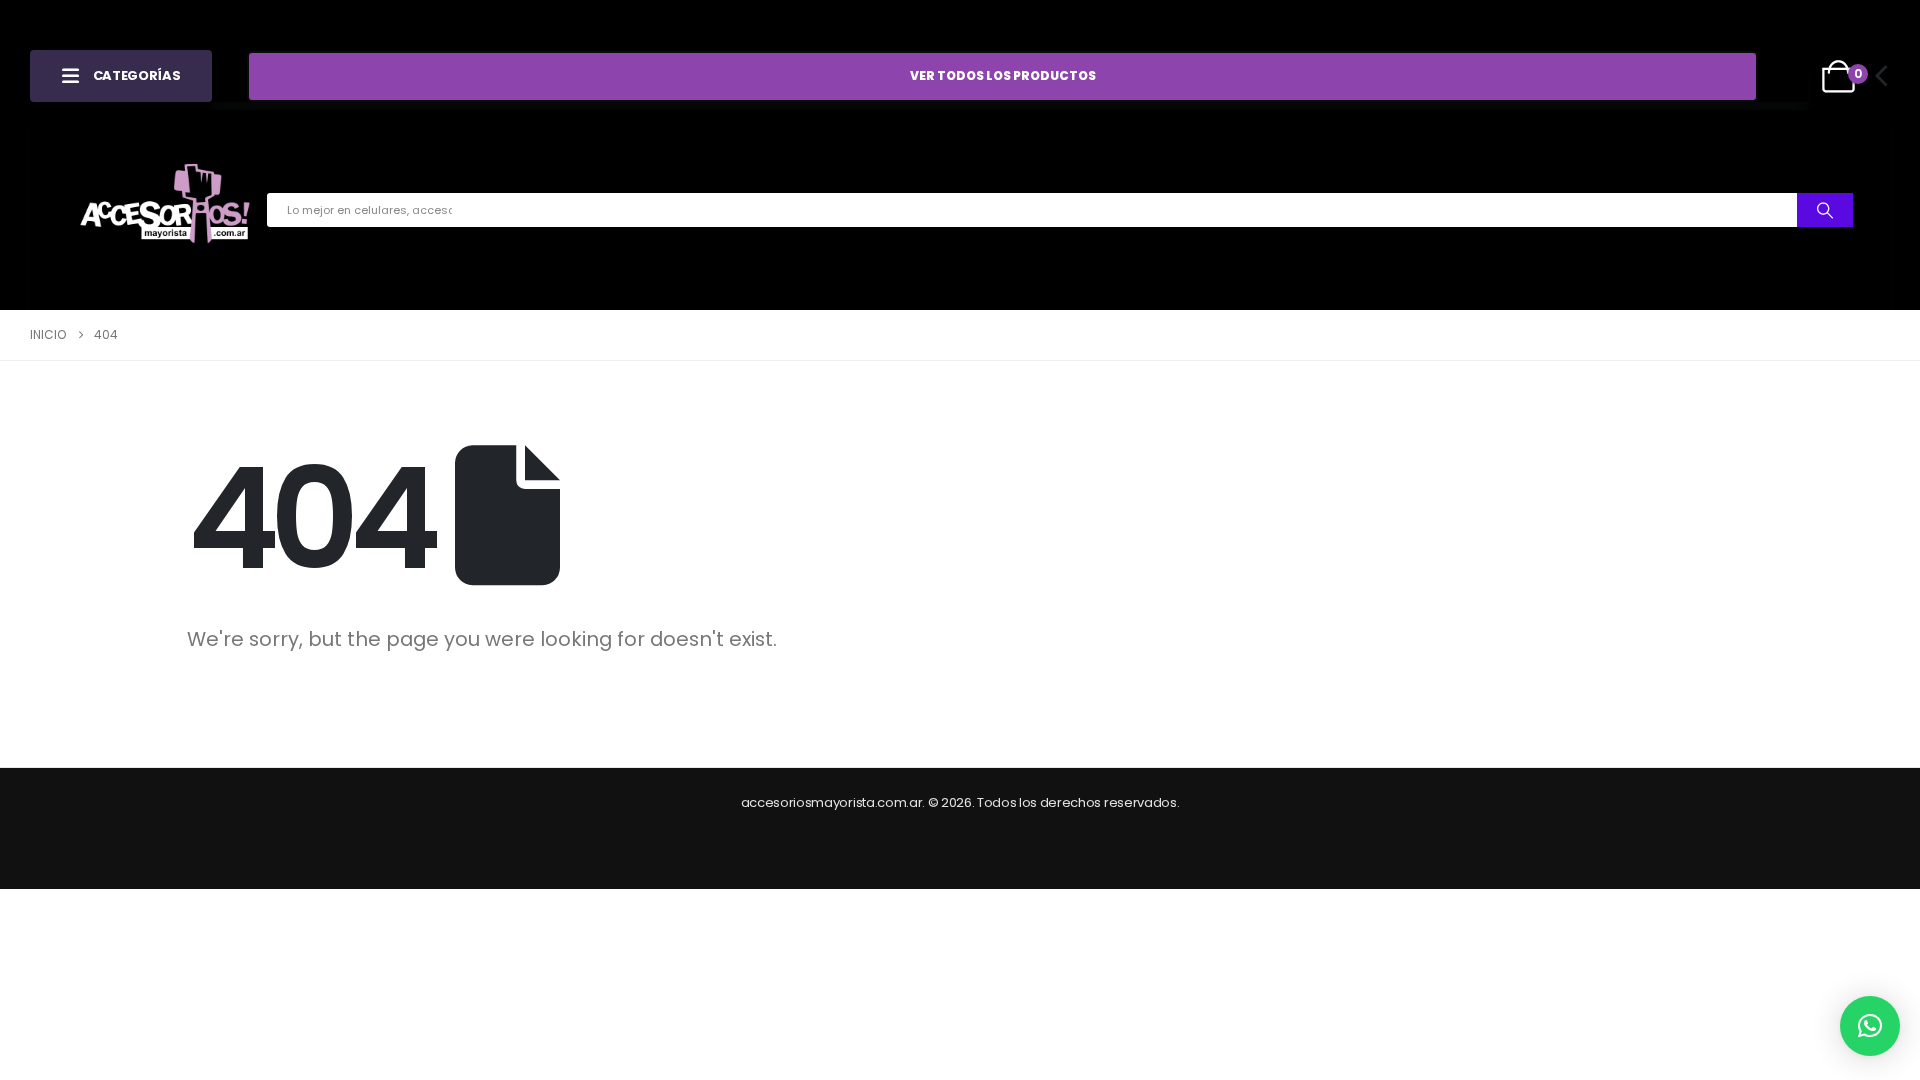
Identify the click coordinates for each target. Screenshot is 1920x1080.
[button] (1870, 1026)
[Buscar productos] (1825, 210)
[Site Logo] (165, 210)
